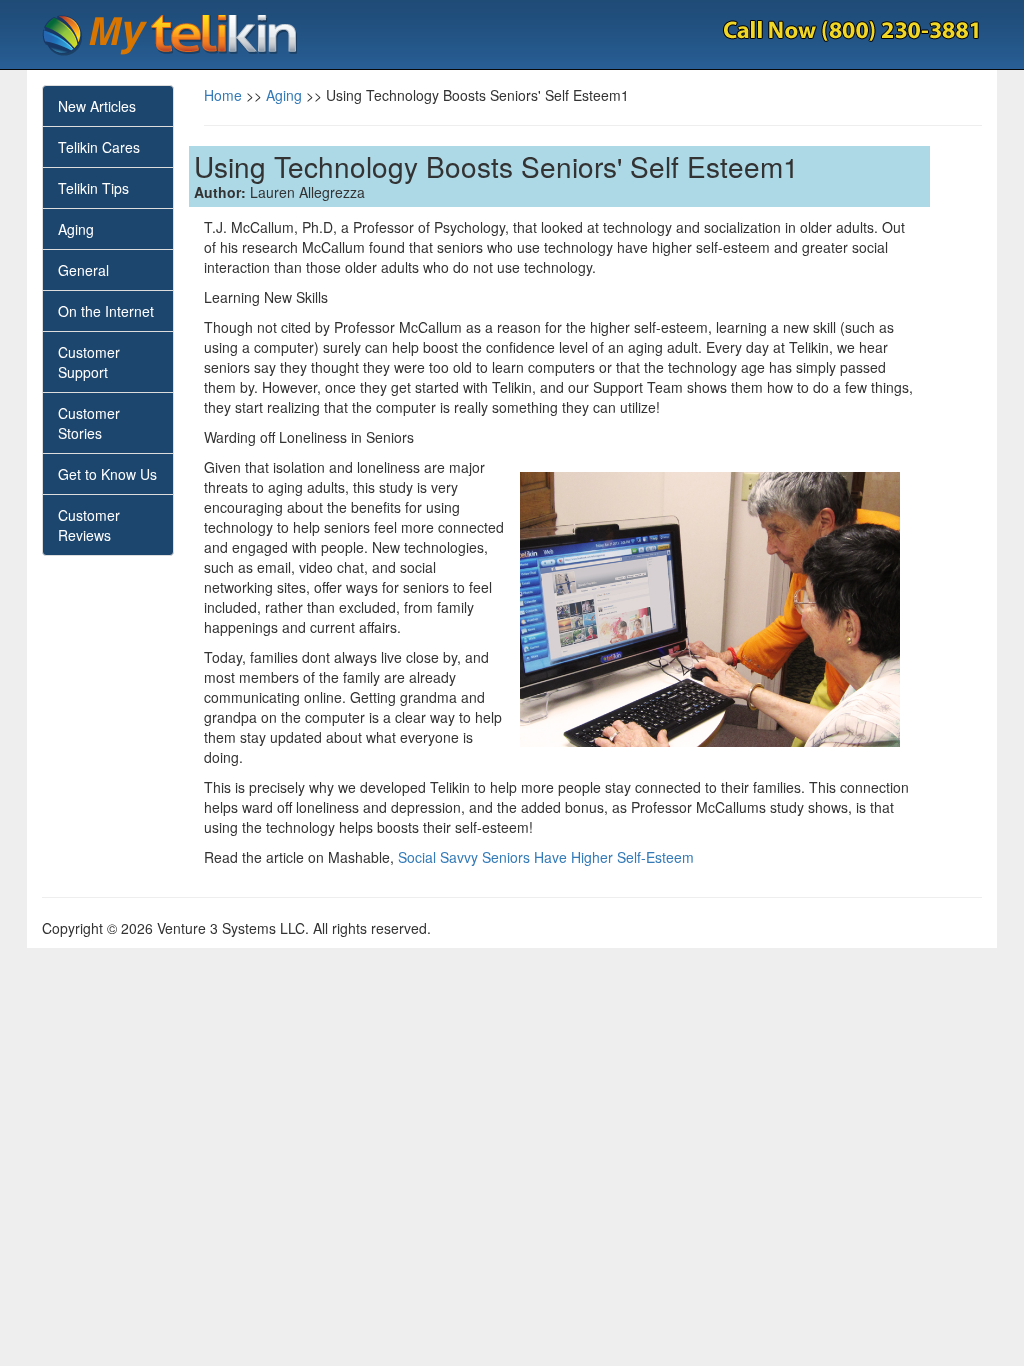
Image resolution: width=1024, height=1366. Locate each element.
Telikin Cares (99, 147)
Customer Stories (89, 423)
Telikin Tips (93, 188)
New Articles (97, 106)
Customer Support (89, 362)
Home (223, 95)
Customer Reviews (89, 525)
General (83, 270)
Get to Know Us (107, 474)
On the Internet (106, 311)
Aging (76, 229)
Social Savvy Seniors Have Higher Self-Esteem (546, 857)
